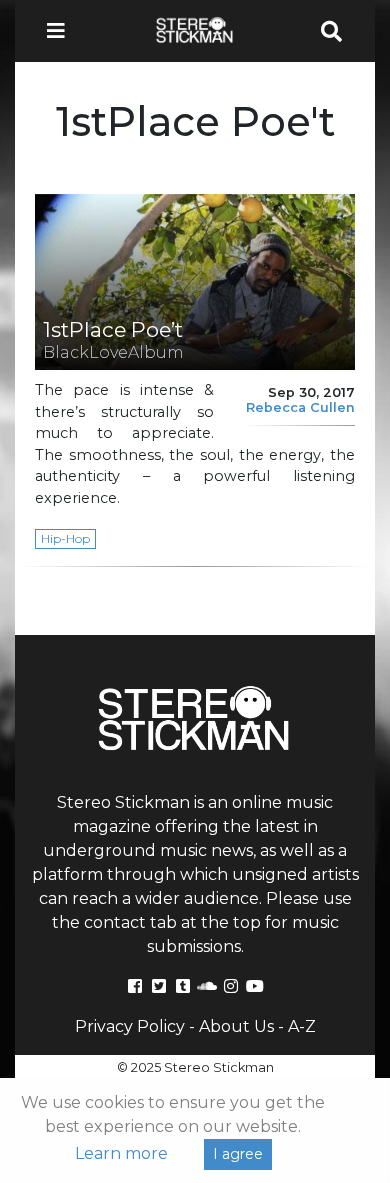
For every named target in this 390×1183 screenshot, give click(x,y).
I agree (238, 1154)
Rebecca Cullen (300, 407)
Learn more (121, 1153)
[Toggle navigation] (62, 31)
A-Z (302, 1026)
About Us (236, 1026)
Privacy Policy (130, 1026)
